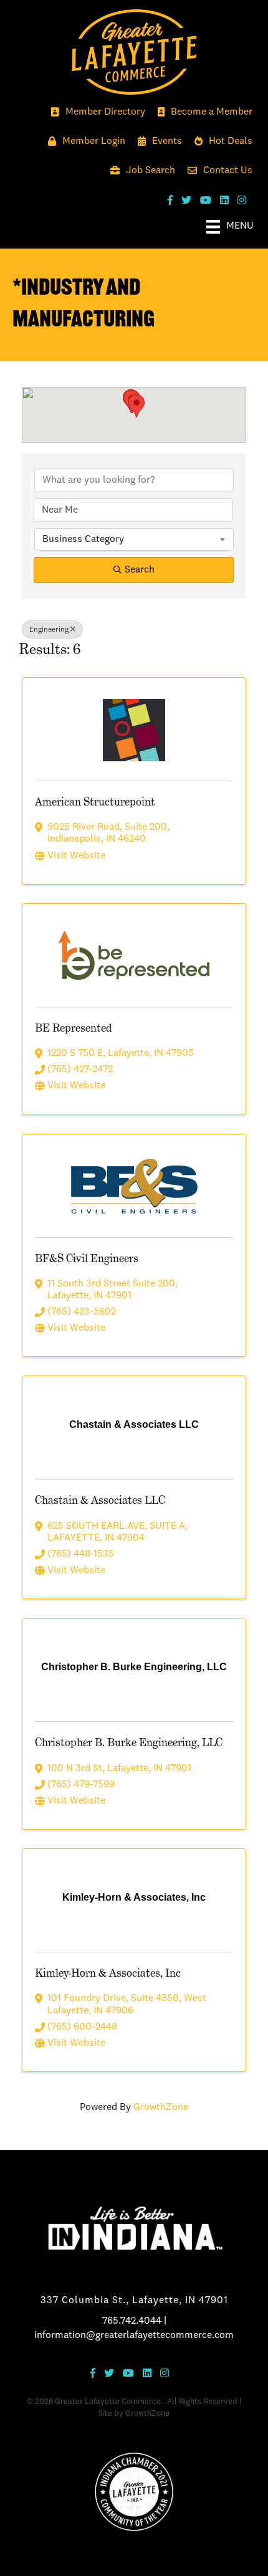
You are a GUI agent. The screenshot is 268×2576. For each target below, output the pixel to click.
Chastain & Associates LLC (100, 1500)
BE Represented (74, 1028)
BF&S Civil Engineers (87, 1258)
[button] (136, 406)
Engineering (49, 630)
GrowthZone (161, 2108)
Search (140, 570)
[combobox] (134, 539)
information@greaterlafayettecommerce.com (134, 2336)
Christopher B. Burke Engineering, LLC (129, 1742)
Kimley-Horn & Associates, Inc (108, 1973)
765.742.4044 (132, 2321)
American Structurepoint (95, 801)
